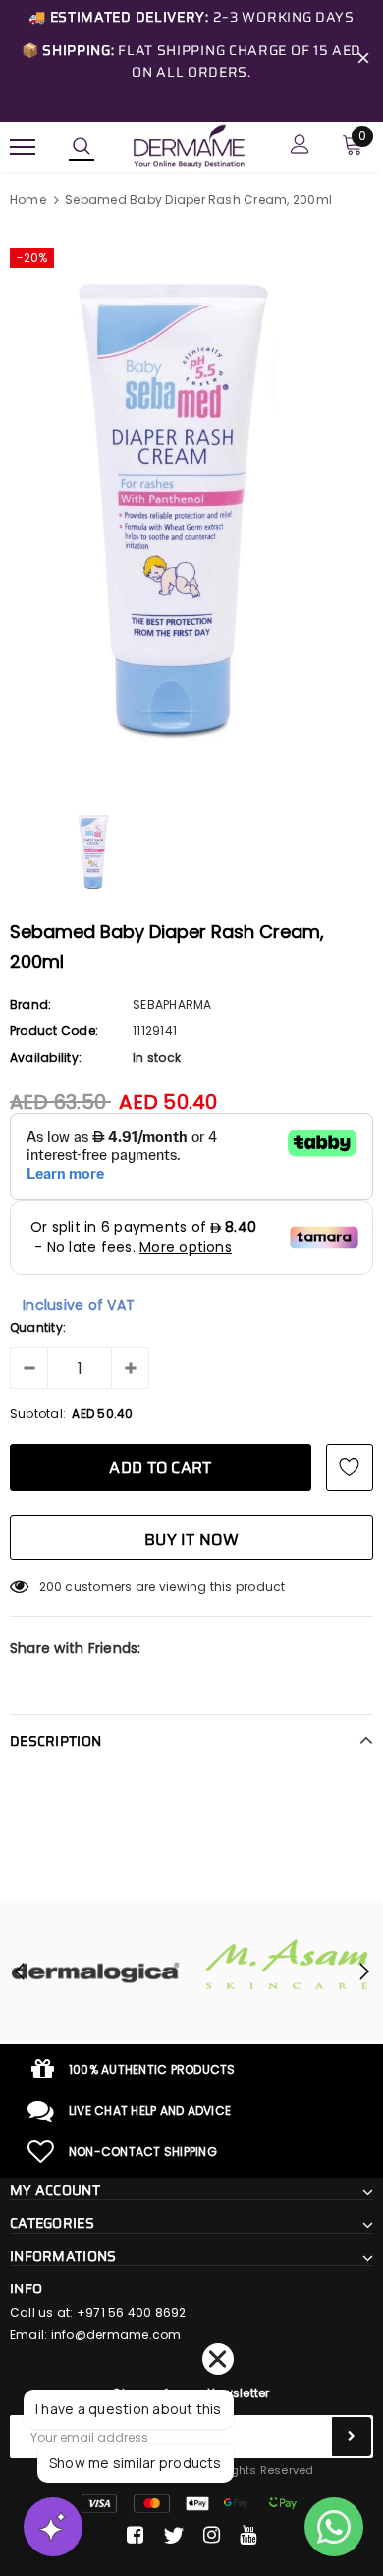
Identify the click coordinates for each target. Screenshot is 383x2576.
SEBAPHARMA (172, 1004)
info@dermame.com (116, 2334)
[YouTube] (248, 2536)
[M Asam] (270, 1964)
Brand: (30, 1004)
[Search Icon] (82, 147)
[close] (363, 61)
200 (51, 1586)
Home (28, 200)
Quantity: (38, 1327)
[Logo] (189, 145)
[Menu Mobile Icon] (23, 147)
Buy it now (191, 1539)
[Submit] (352, 2437)
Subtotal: (38, 1414)
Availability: (46, 1057)
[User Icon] (300, 147)
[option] (191, 508)
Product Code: (54, 1031)
